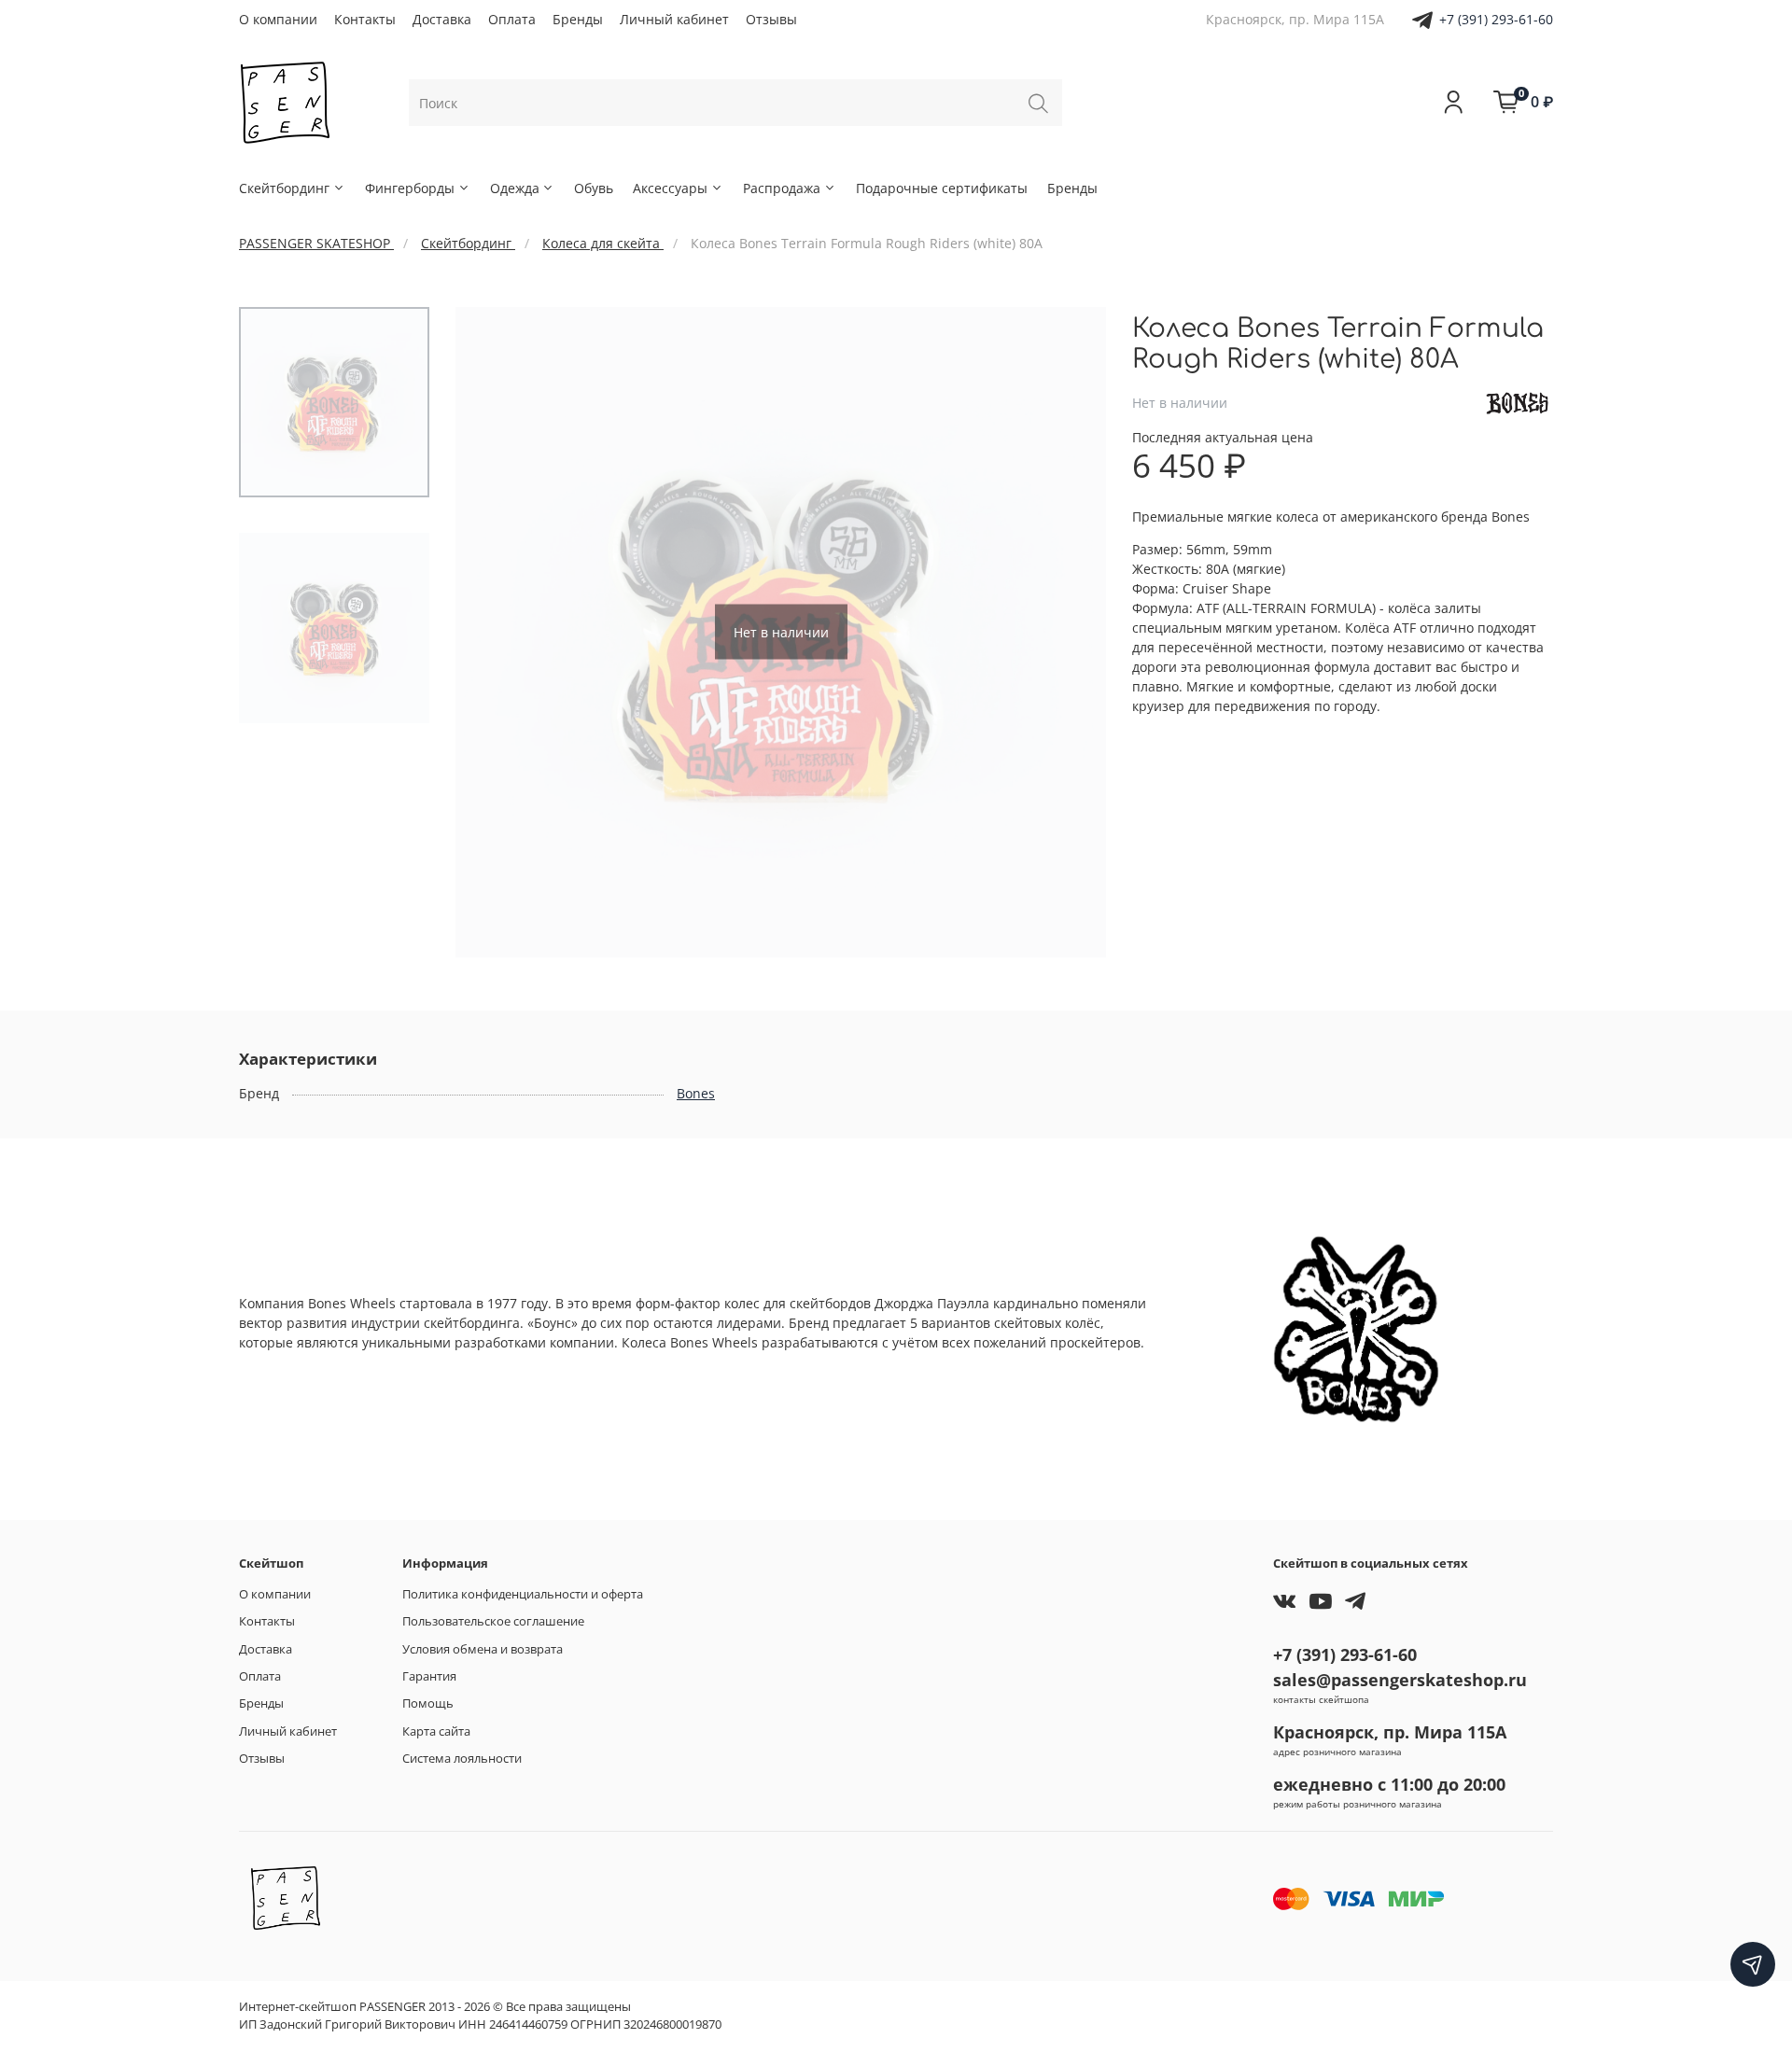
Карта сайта (436, 1731)
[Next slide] (1073, 632)
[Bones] (1517, 402)
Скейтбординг (284, 188)
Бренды (578, 19)
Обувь (594, 188)
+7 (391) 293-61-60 (1496, 19)
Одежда (515, 188)
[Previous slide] (488, 632)
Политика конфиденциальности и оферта (523, 1594)
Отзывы (771, 19)
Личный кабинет (674, 19)
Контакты (365, 19)
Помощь (428, 1703)
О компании (278, 19)
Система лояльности (462, 1759)
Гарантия (429, 1676)
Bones (696, 1093)
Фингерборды (410, 188)
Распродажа (782, 188)
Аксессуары (670, 188)
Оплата (512, 19)
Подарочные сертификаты (942, 188)
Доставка (442, 19)
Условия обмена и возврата (483, 1649)
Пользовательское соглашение (493, 1621)
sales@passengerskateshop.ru (1400, 1680)
